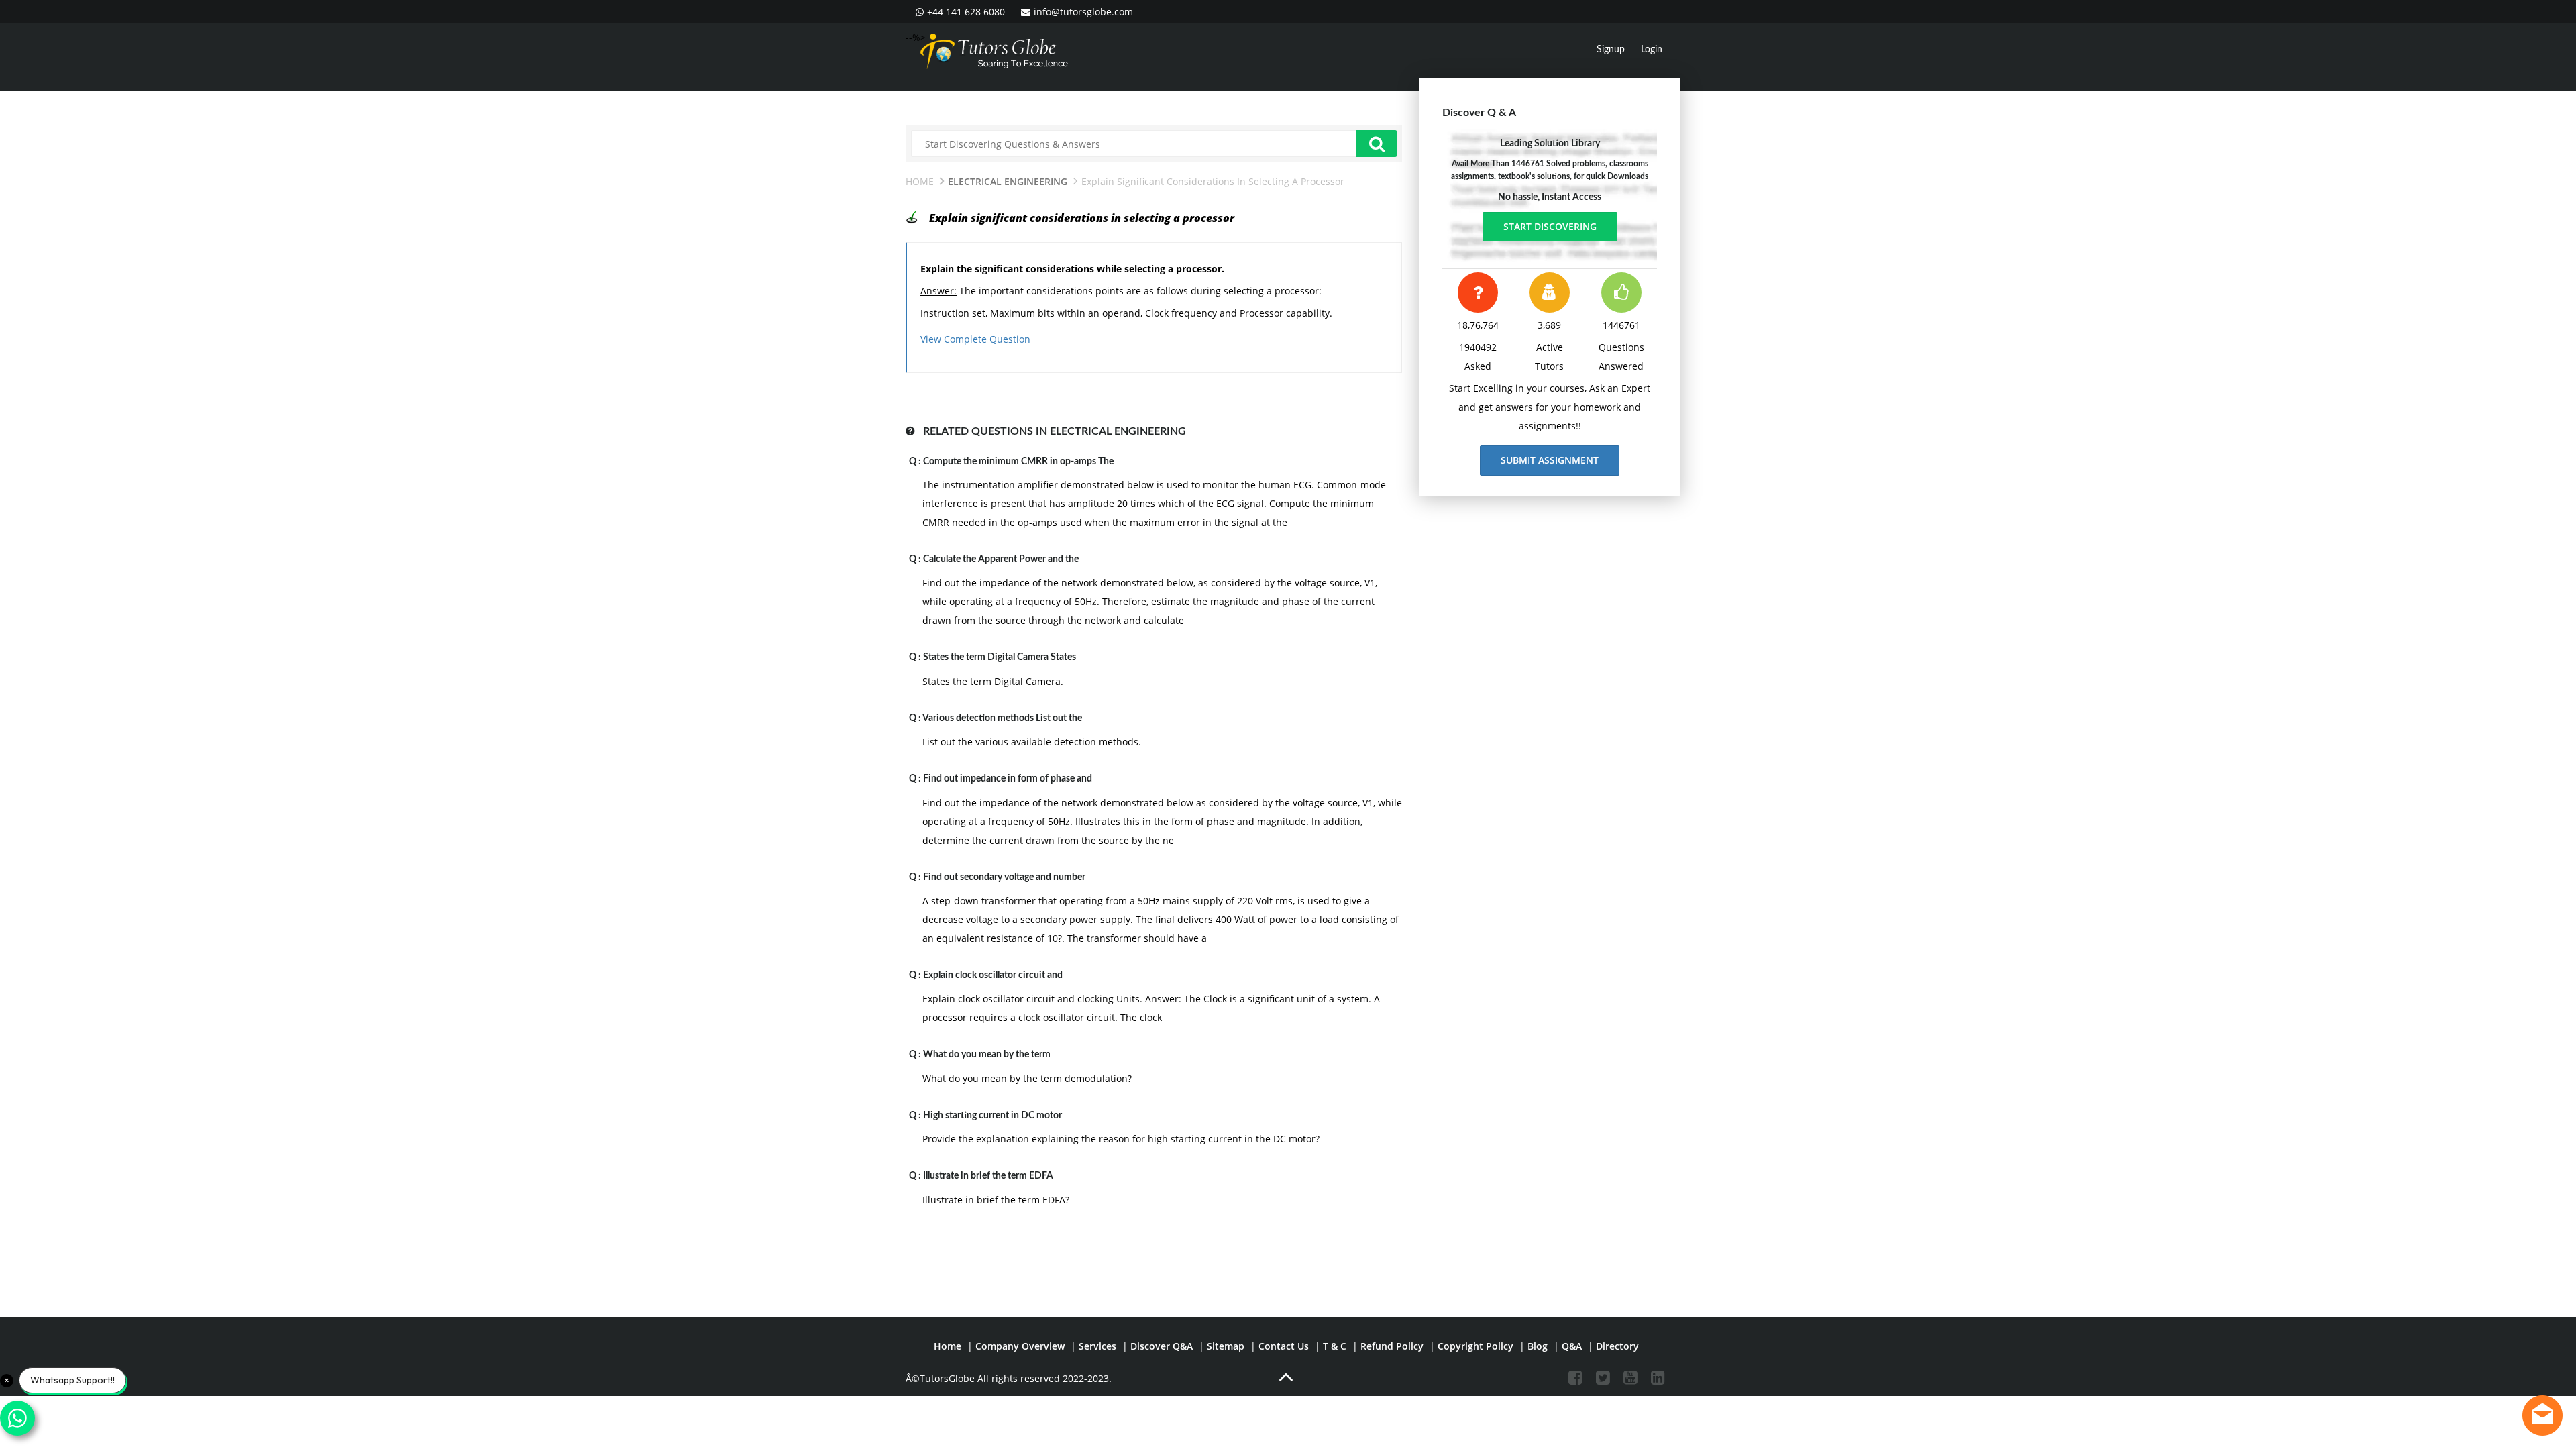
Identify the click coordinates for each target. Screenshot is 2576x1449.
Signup (1611, 50)
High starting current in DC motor (992, 1116)
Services (1097, 1346)
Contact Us (1284, 1346)
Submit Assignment (1550, 460)
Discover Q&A (1162, 1346)
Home (920, 181)
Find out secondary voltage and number (1004, 877)
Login (1652, 50)
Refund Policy (1392, 1346)
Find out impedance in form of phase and (1008, 779)
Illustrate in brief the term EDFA (988, 1176)
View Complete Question (975, 339)
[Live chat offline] (2542, 1415)
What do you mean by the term (987, 1055)
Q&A (1572, 1346)
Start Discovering (1550, 226)
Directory (1617, 1346)
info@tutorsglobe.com (1083, 12)
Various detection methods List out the (1002, 718)
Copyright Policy (1475, 1346)
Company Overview (1020, 1346)
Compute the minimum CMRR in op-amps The (1018, 462)
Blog (1538, 1346)
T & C (1335, 1346)
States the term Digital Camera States (1000, 657)
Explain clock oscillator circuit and (993, 975)
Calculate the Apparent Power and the (1001, 559)
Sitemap (1226, 1346)
